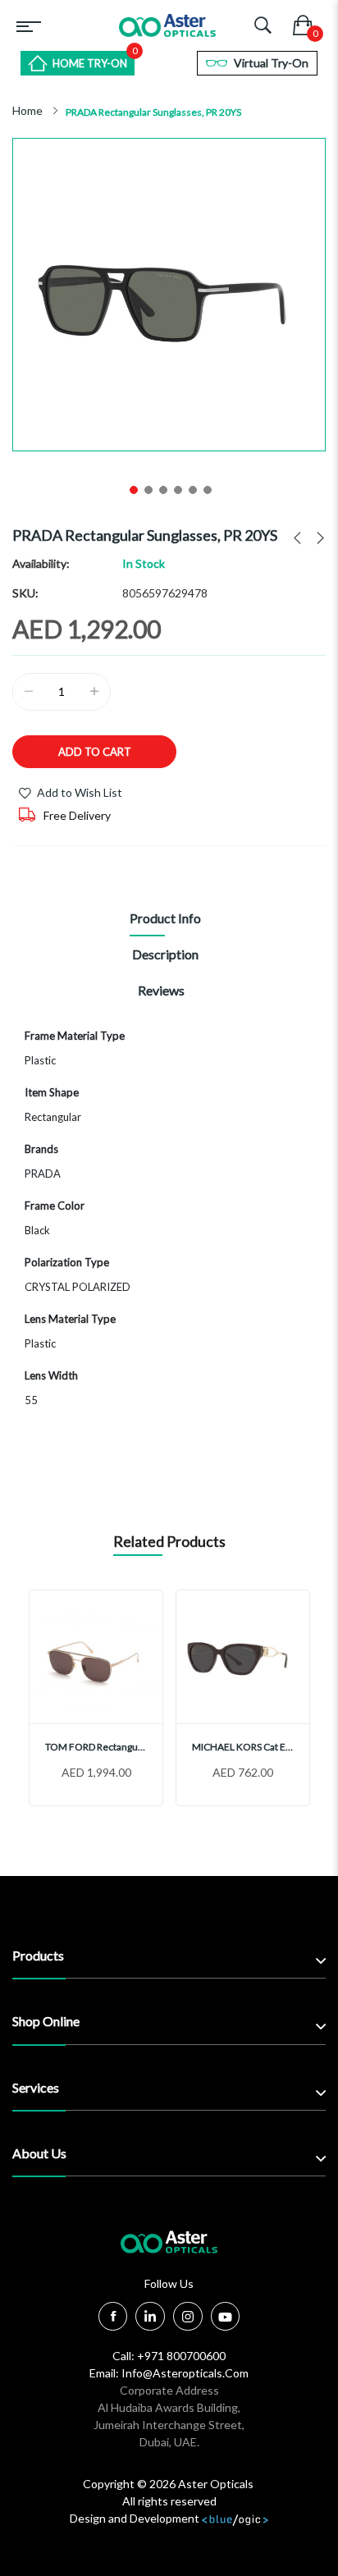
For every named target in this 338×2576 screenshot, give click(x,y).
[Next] (315, 538)
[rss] (188, 2319)
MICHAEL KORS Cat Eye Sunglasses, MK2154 (243, 1747)
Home (27, 111)
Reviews (161, 990)
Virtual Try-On (271, 63)
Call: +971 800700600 (169, 2356)
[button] (132, 488)
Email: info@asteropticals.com (169, 2373)
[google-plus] (225, 2319)
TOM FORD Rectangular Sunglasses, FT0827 (96, 1747)
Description (165, 954)
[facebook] (113, 2316)
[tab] (165, 922)
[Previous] (292, 538)
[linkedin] (150, 2319)
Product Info (165, 918)
